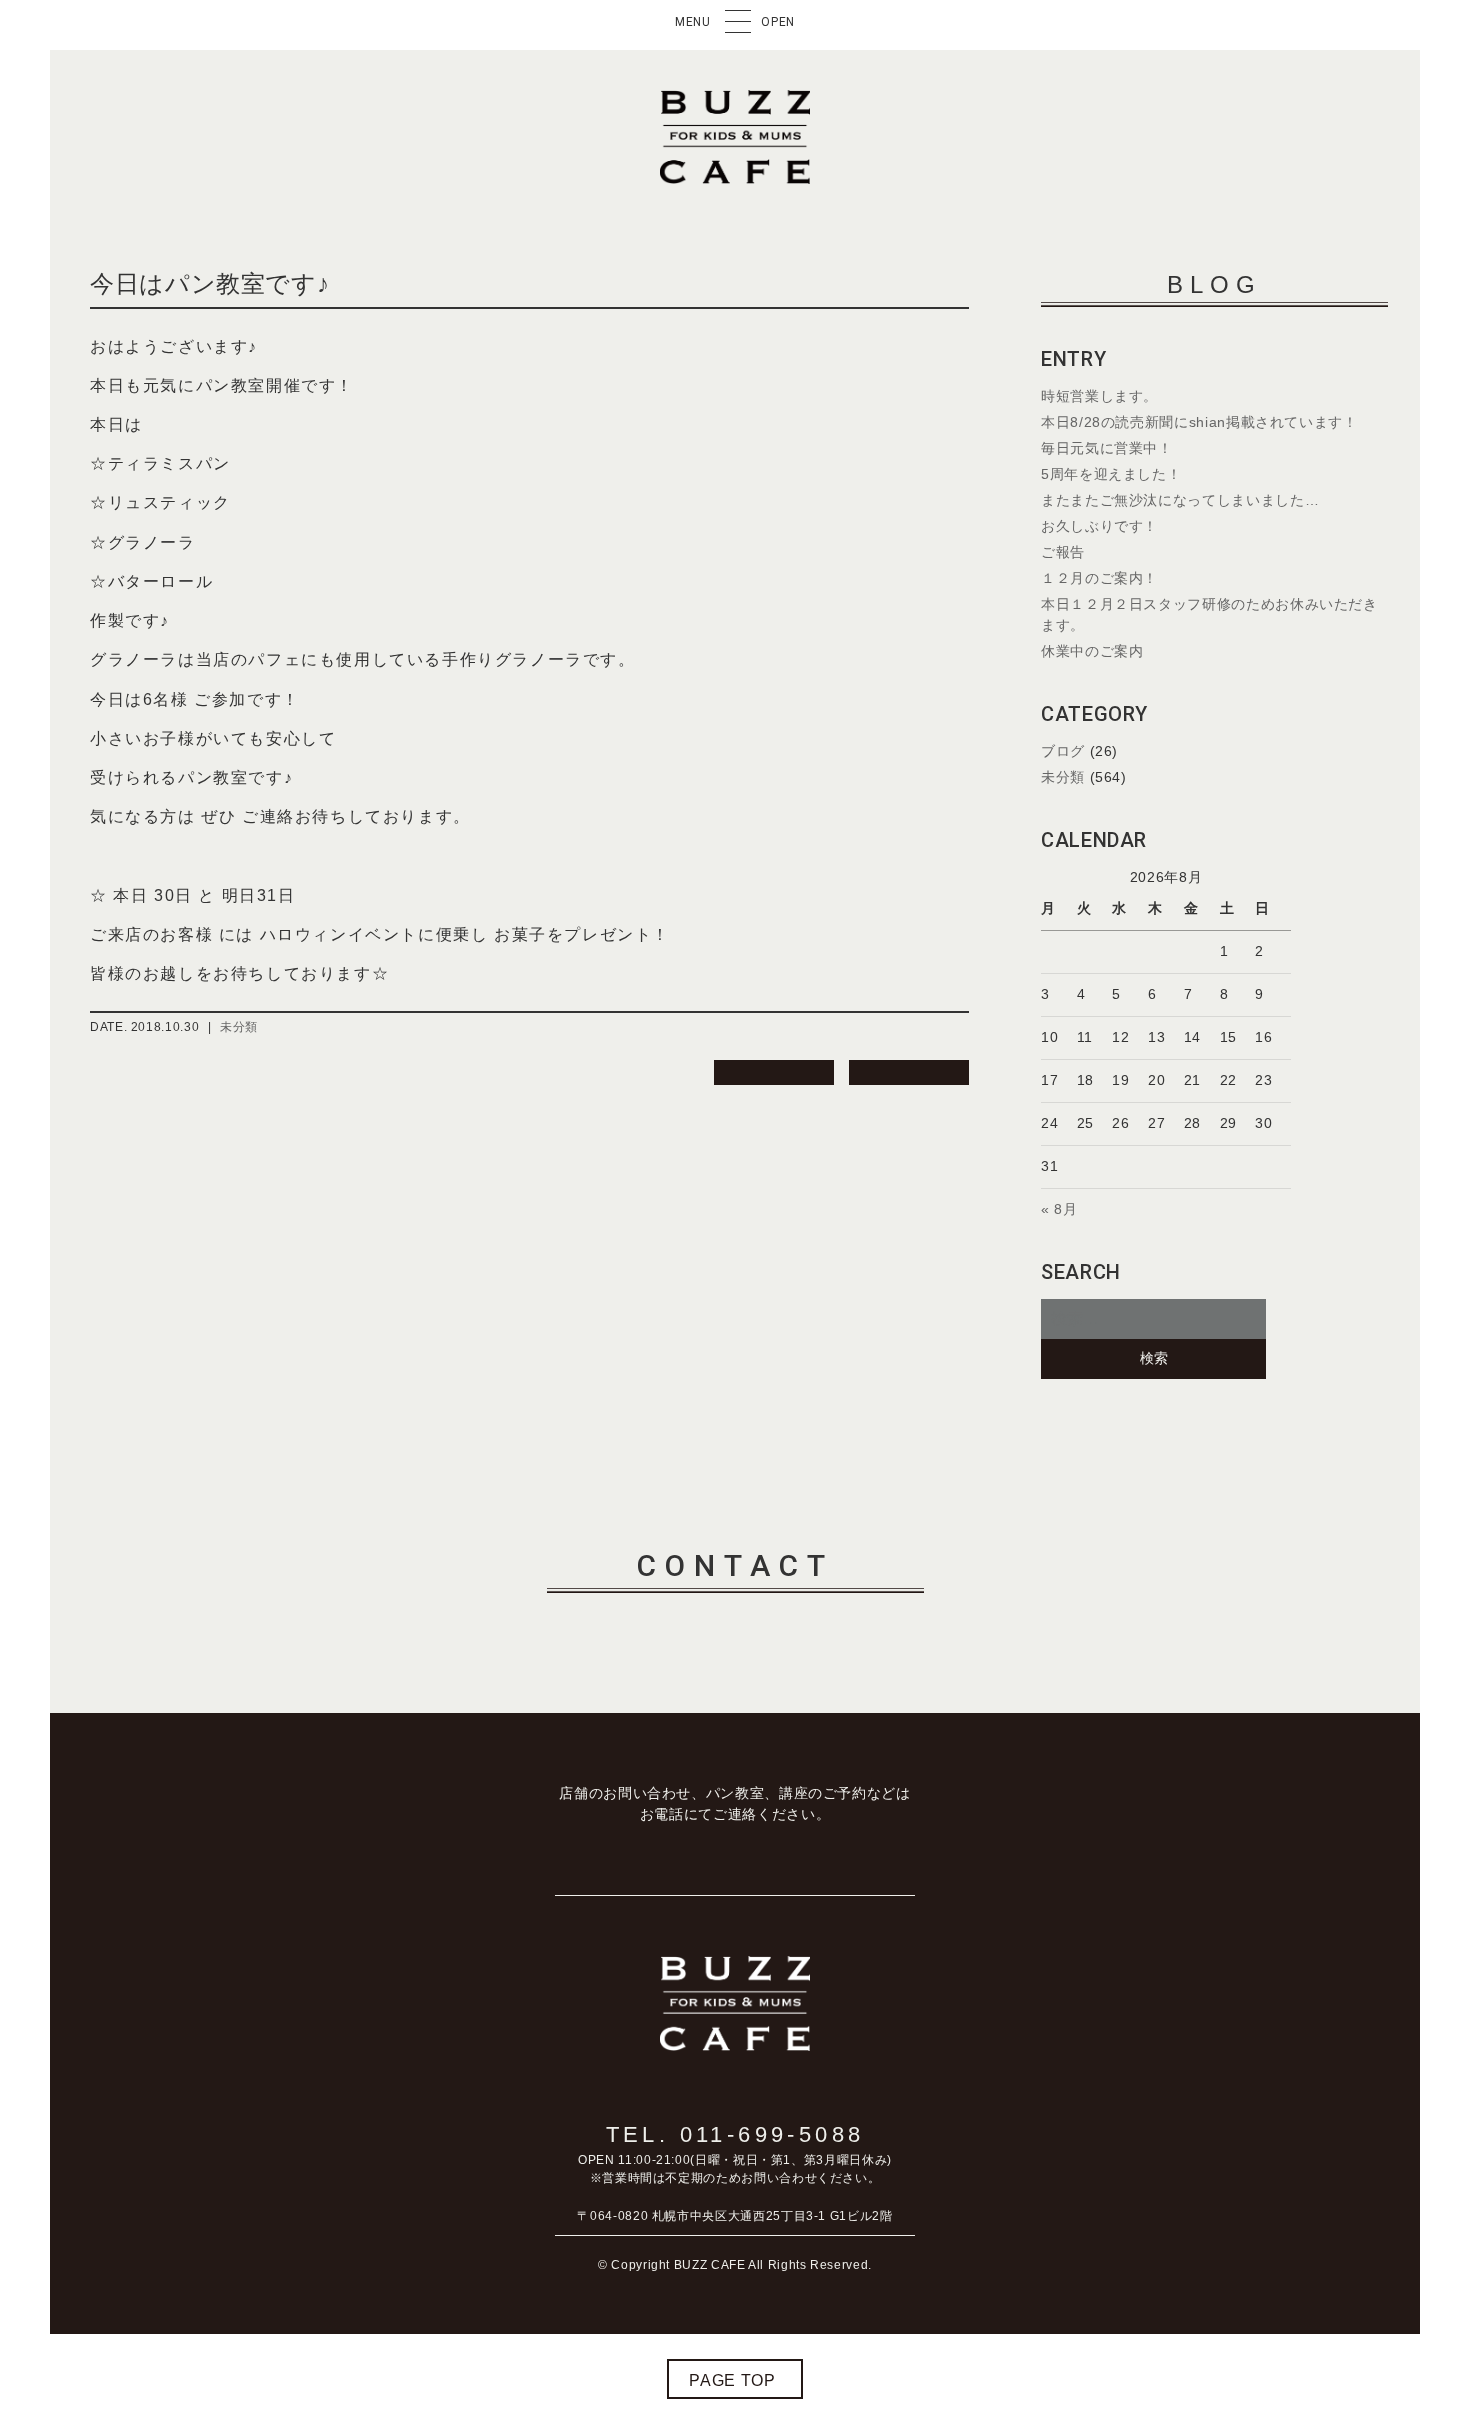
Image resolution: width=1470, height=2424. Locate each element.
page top (732, 2380)
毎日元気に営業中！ (1107, 448)
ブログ (1063, 751)
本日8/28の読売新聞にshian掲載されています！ (1199, 422)
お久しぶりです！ (1099, 526)
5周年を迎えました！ (1111, 474)
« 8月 (1059, 1209)
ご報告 (1063, 552)
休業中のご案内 (1092, 651)
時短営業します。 (1099, 396)
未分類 (239, 1027)
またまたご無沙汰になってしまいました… (1180, 500)
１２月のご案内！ (1099, 578)
